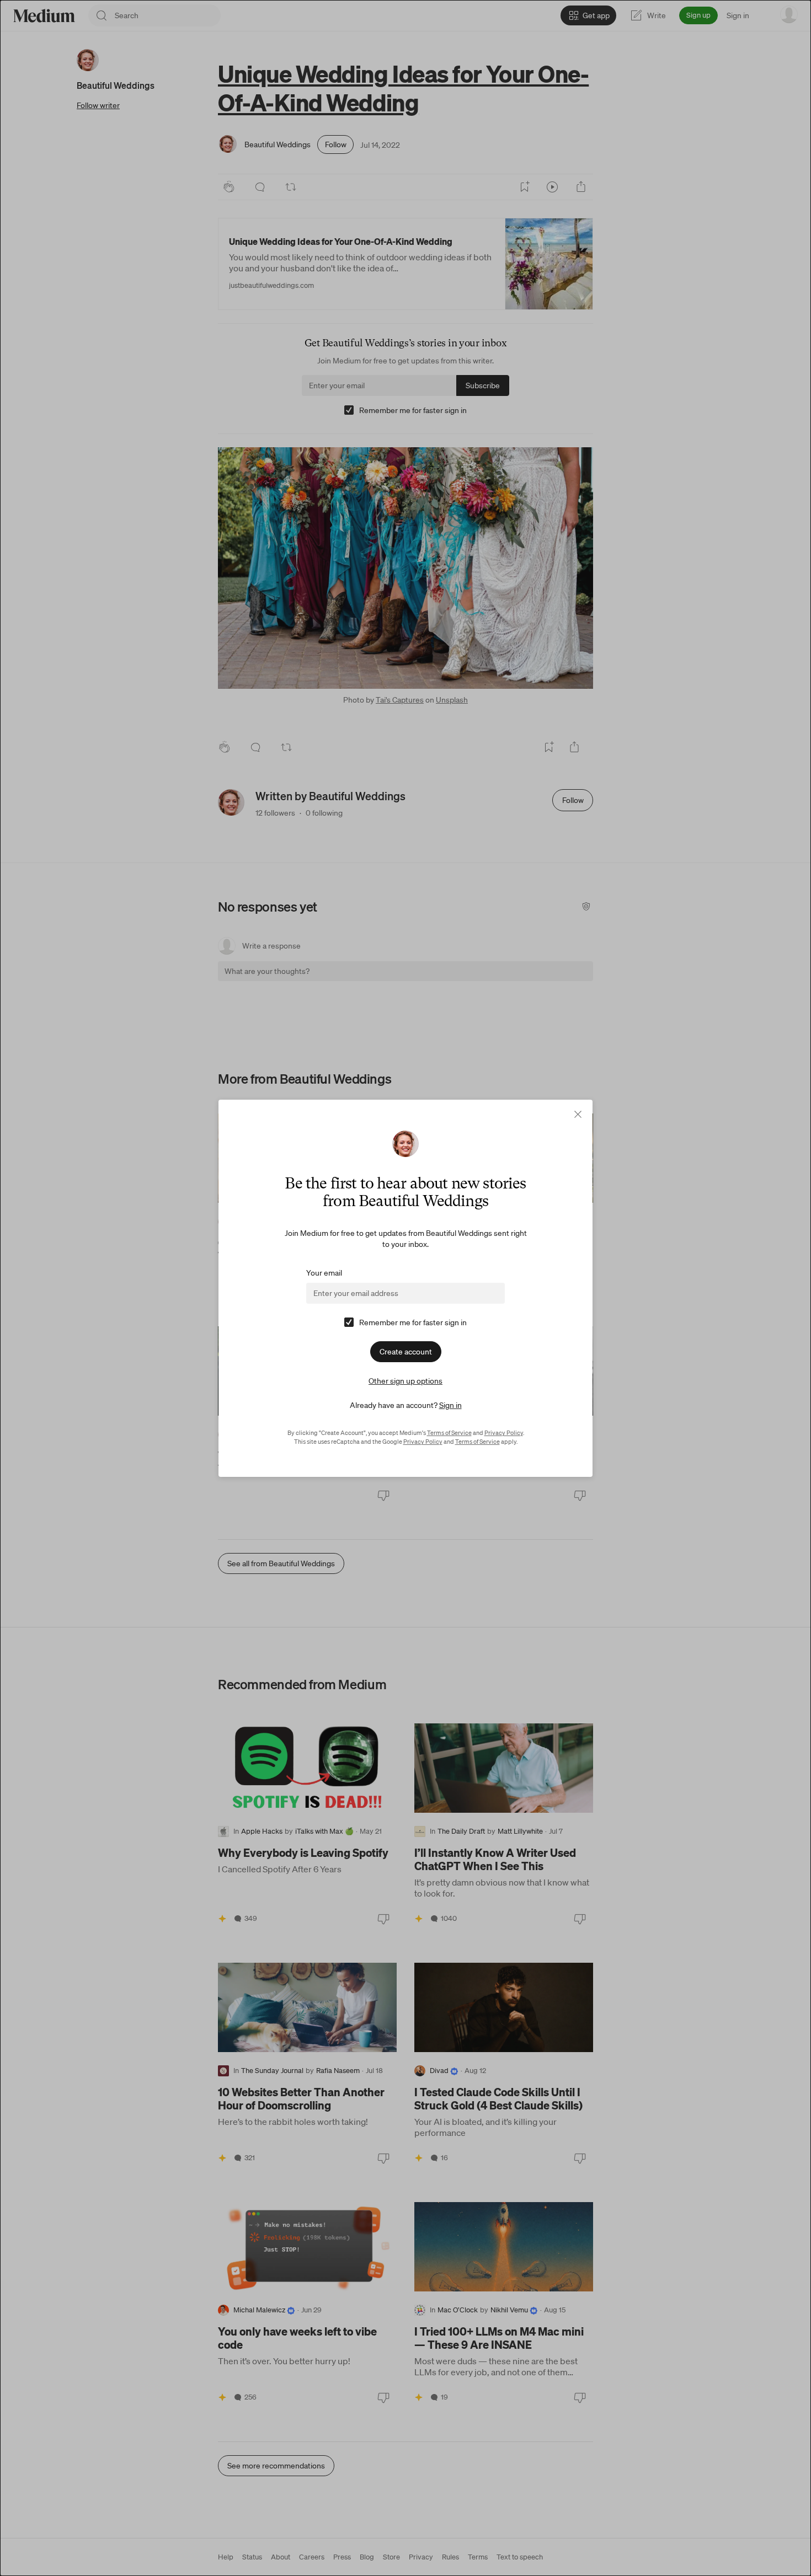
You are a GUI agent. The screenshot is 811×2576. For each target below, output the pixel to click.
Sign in (450, 1405)
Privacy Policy (504, 1433)
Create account (406, 1352)
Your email (324, 1273)
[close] (578, 1114)
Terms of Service (449, 1433)
